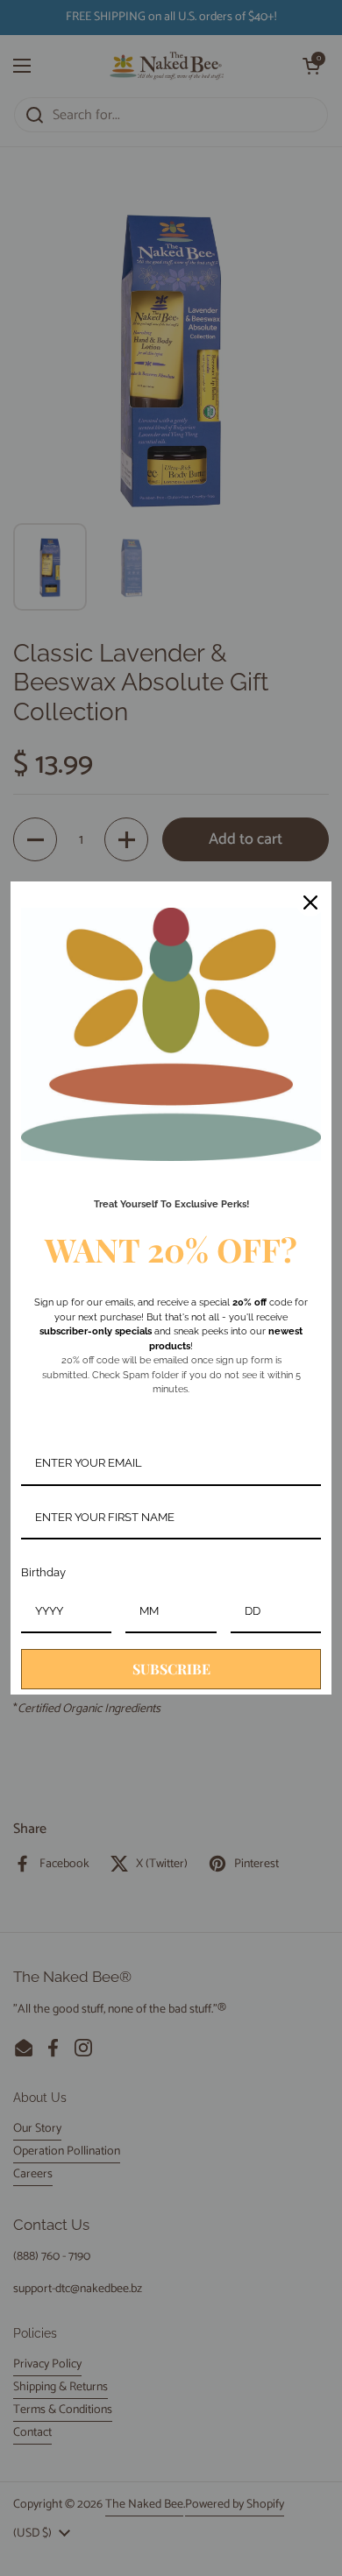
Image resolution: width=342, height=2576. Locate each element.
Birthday (43, 1572)
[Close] (310, 902)
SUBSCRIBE (171, 1669)
